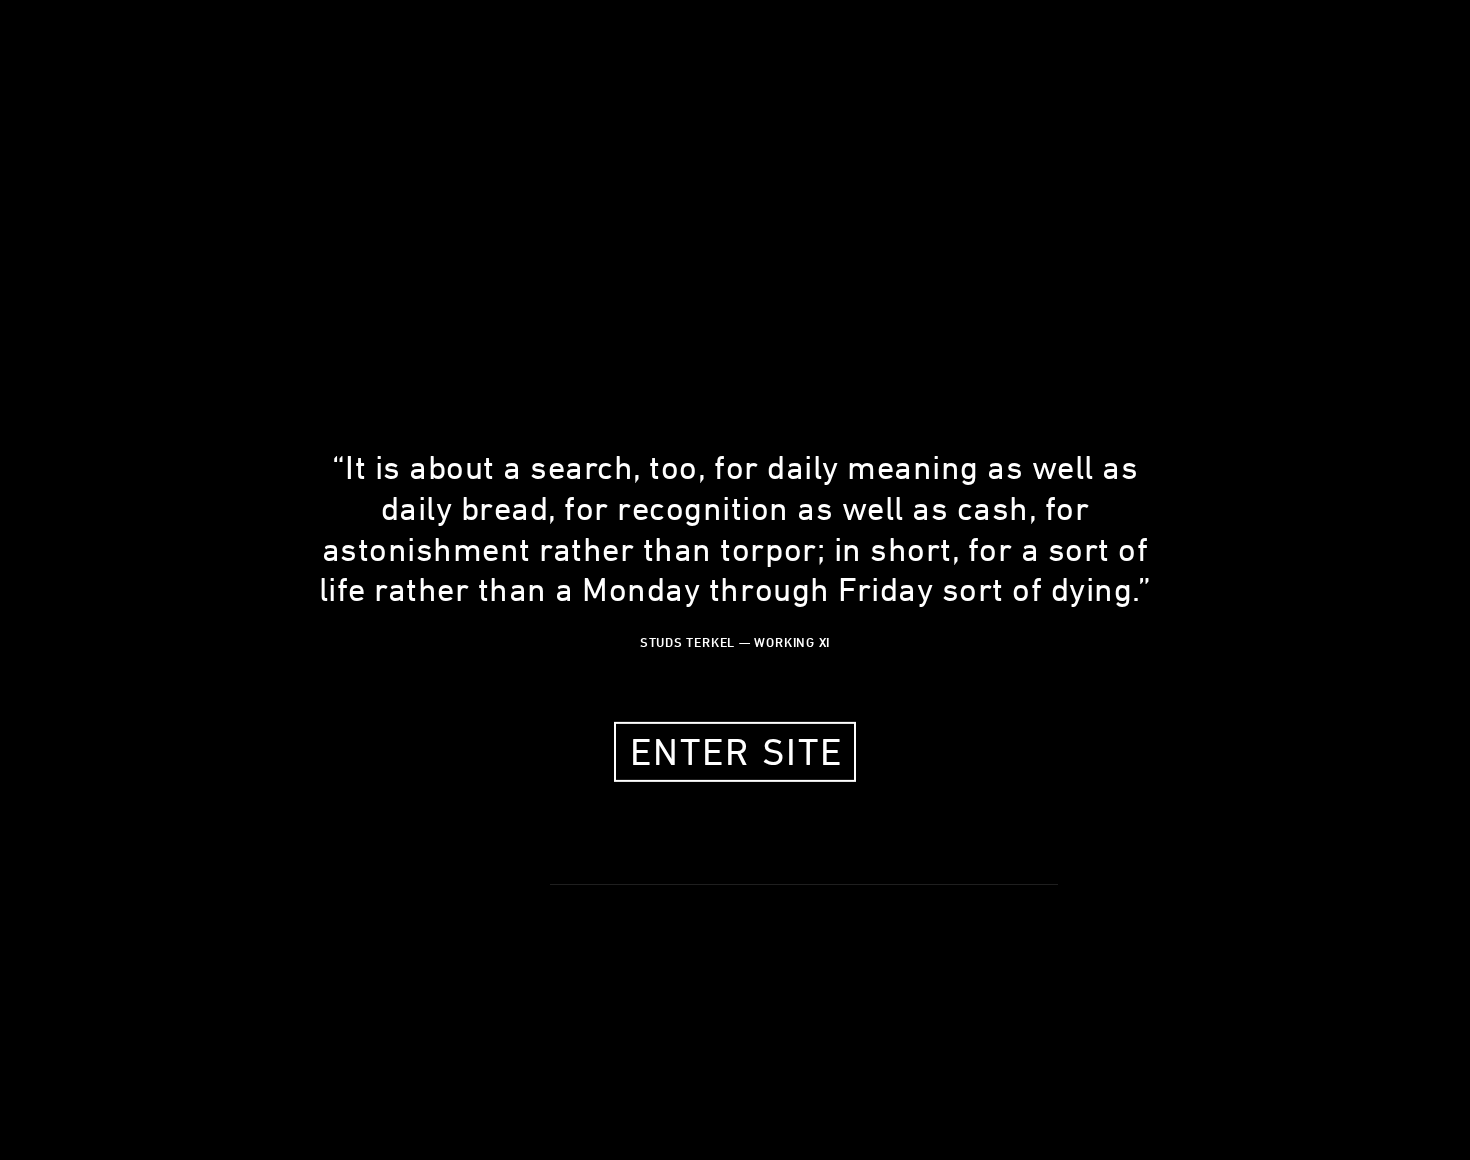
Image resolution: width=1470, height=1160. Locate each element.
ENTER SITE (736, 751)
